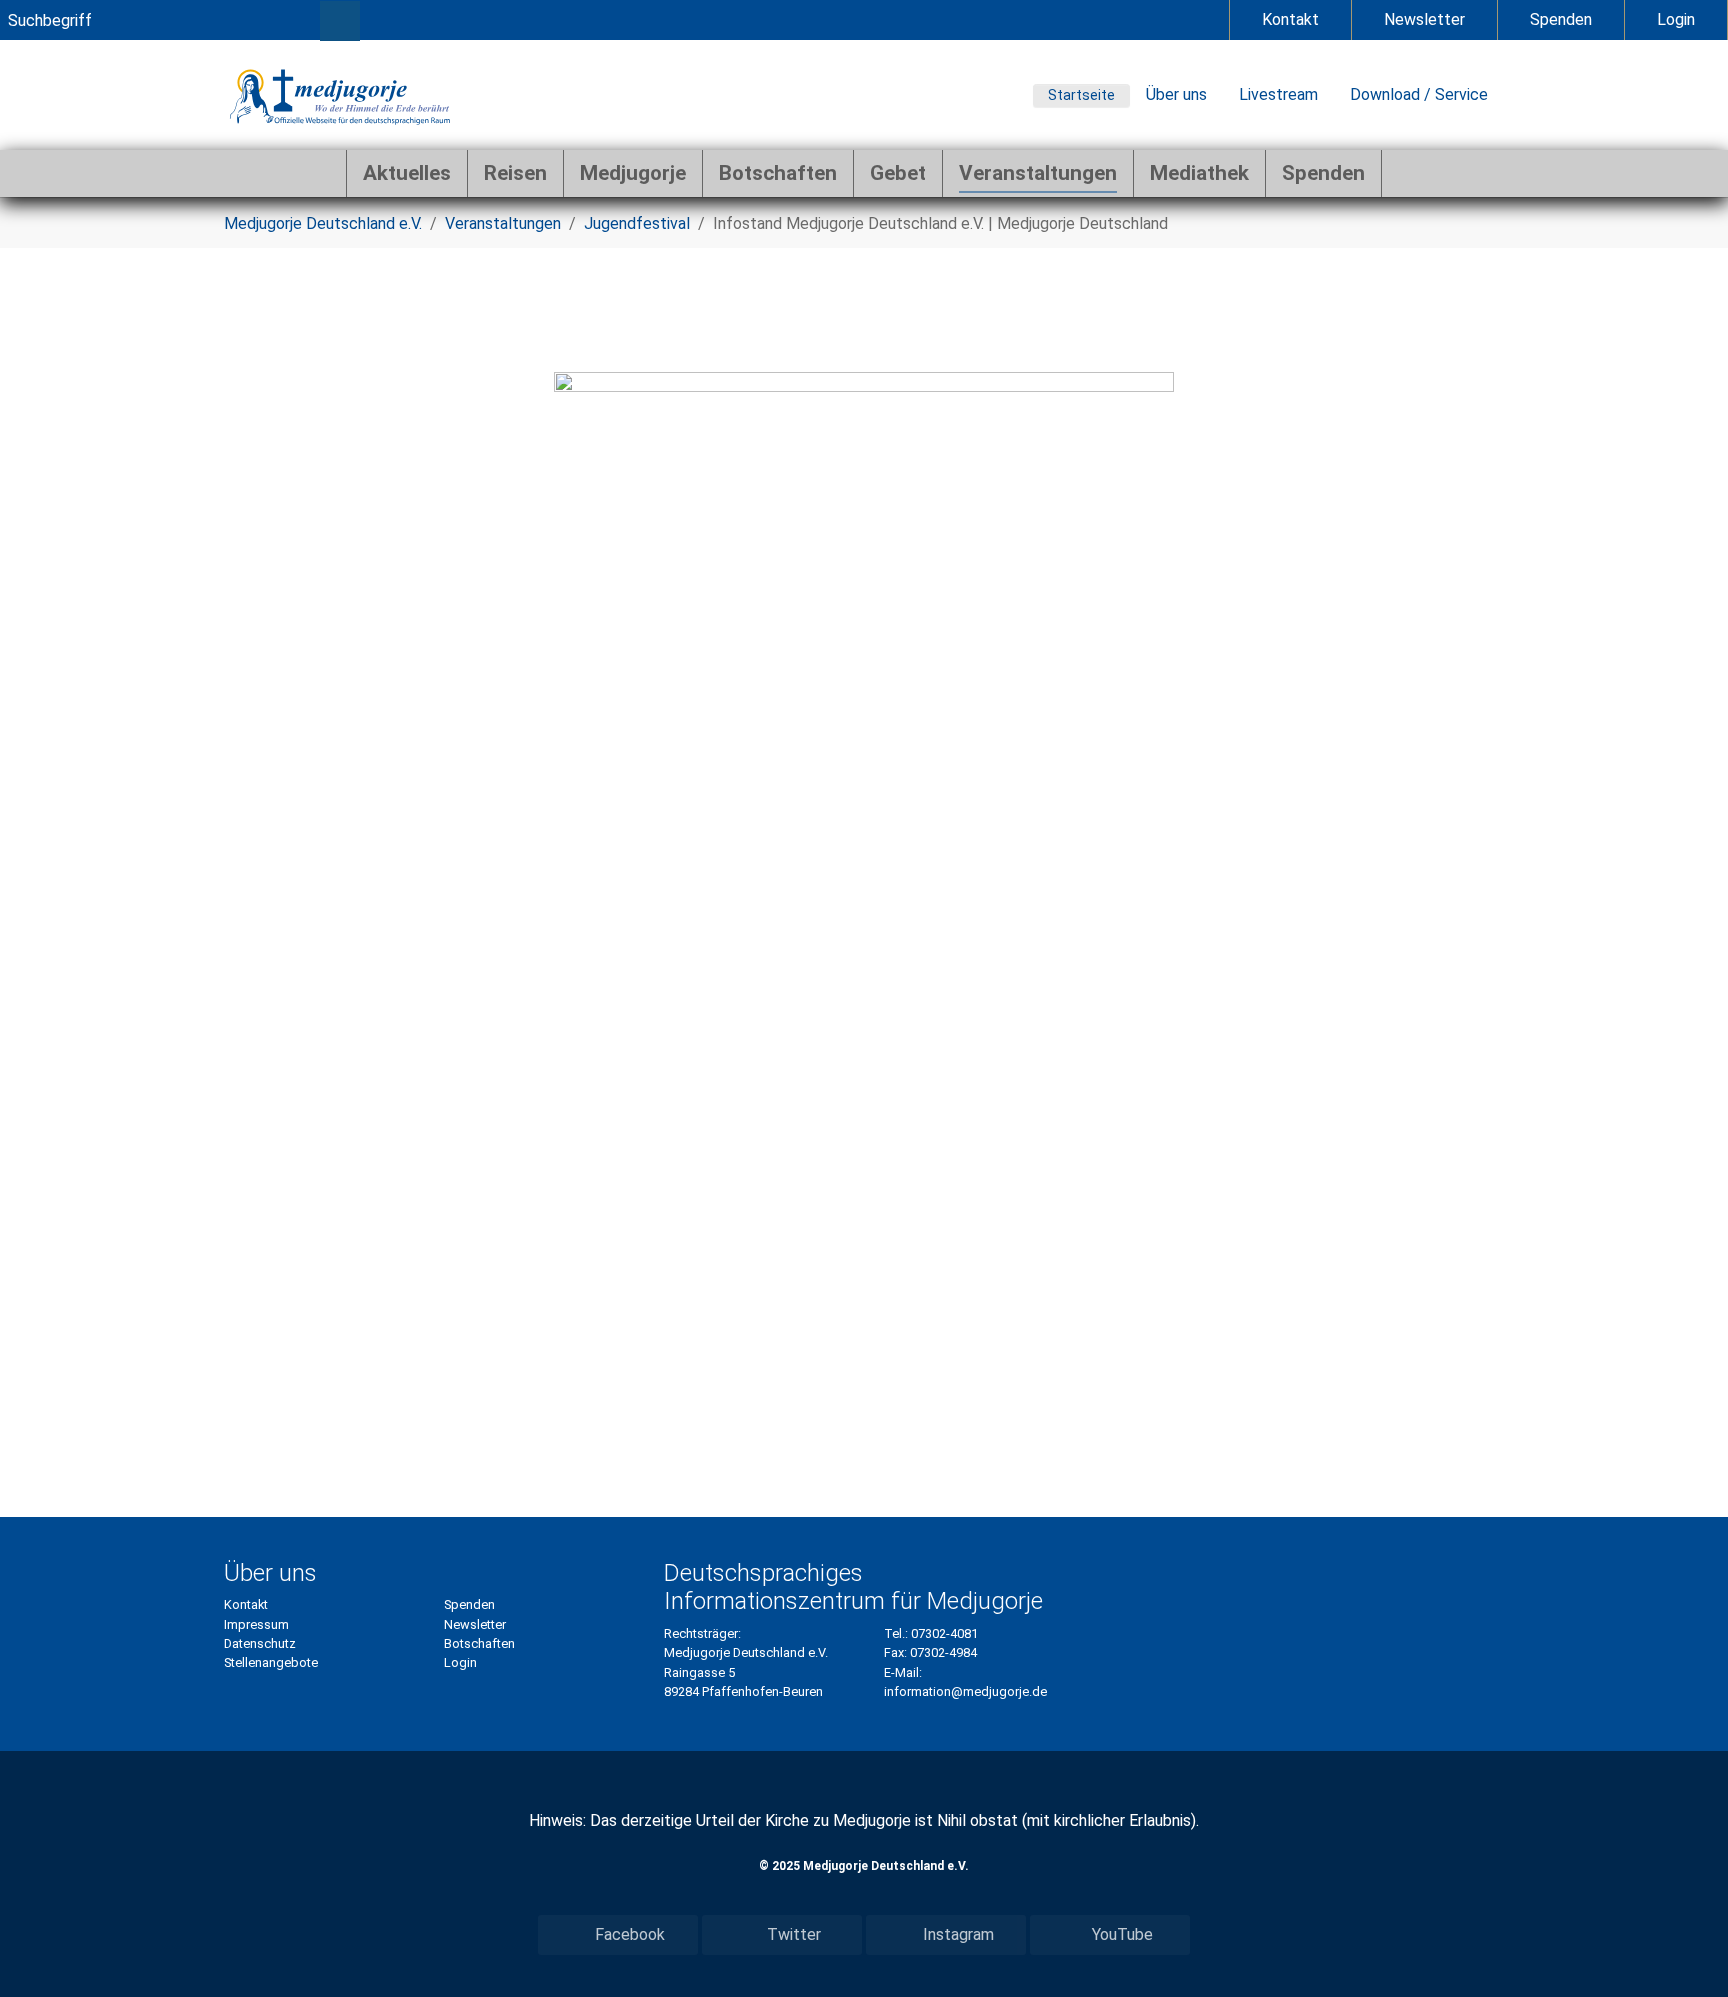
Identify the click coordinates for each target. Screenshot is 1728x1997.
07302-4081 (944, 1633)
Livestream (1278, 94)
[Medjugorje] (340, 95)
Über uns (1176, 94)
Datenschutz (260, 1643)
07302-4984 (943, 1652)
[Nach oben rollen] (1684, 1953)
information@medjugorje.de (965, 1691)
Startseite (1081, 95)
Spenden (1561, 19)
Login (1676, 19)
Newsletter (1424, 19)
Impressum (256, 1624)
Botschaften (479, 1643)
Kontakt (1290, 19)
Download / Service (1419, 94)
